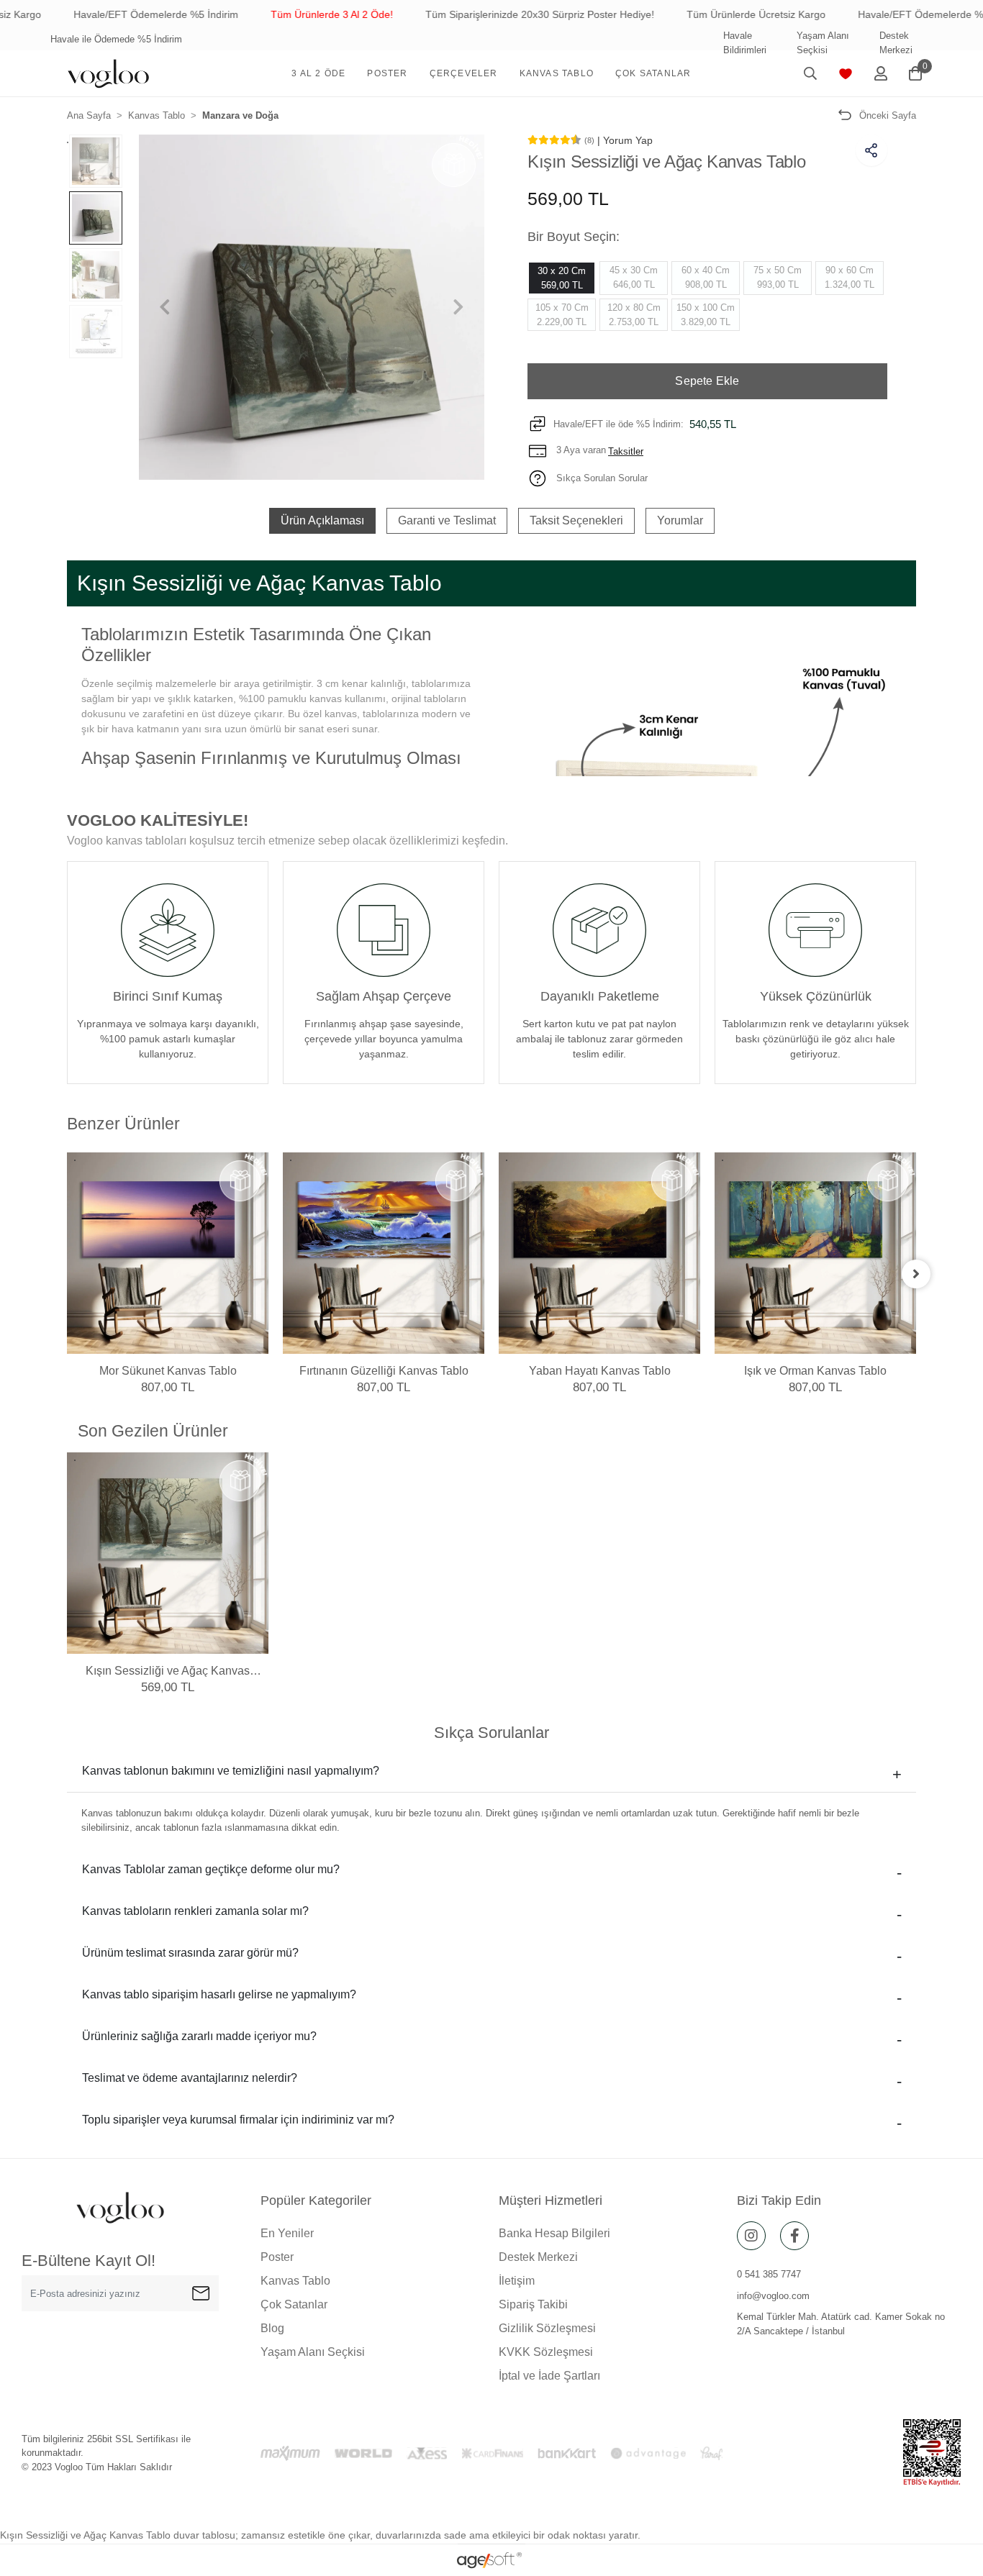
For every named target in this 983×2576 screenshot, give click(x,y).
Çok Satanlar (294, 2304)
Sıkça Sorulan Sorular (601, 478)
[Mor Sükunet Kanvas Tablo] (168, 1253)
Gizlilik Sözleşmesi (547, 2328)
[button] (318, 73)
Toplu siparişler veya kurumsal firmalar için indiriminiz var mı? (238, 2120)
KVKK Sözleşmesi (546, 2352)
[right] (916, 1274)
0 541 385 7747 (769, 2274)
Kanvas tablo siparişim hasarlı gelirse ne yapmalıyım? (219, 1994)
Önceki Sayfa (888, 115)
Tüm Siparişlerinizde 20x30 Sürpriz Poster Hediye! (471, 14)
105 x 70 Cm (562, 315)
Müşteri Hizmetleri (551, 2200)
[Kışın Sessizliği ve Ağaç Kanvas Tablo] (168, 1553)
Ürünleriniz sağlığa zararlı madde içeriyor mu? (199, 2036)
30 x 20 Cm (562, 278)
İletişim (517, 2281)
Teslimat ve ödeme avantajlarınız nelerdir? (190, 2078)
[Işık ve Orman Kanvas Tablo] (815, 1253)
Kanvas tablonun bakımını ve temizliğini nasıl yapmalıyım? (231, 1771)
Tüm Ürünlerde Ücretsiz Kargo (687, 14)
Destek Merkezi (896, 43)
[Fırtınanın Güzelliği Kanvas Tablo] (384, 1253)
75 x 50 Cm (778, 277)
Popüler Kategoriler (316, 2200)
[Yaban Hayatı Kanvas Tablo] (599, 1253)
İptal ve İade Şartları (549, 2376)
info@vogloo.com (773, 2296)
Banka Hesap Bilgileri (554, 2233)
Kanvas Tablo (295, 2281)
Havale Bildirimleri (745, 43)
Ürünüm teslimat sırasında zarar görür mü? (190, 1953)
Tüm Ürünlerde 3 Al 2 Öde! (263, 14)
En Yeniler (287, 2233)
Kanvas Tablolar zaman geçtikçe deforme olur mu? (211, 1869)
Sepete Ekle (707, 381)
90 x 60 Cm (850, 277)
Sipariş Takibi (533, 2304)
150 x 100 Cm (706, 315)
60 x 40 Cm (706, 277)
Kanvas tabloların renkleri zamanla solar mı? (195, 1911)
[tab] (322, 521)
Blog (272, 2328)
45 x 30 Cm (634, 277)
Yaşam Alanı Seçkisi (823, 43)
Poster (277, 2257)
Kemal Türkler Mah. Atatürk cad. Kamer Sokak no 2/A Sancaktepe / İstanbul (841, 2324)
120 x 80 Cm (634, 315)
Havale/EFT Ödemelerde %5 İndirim (87, 14)
